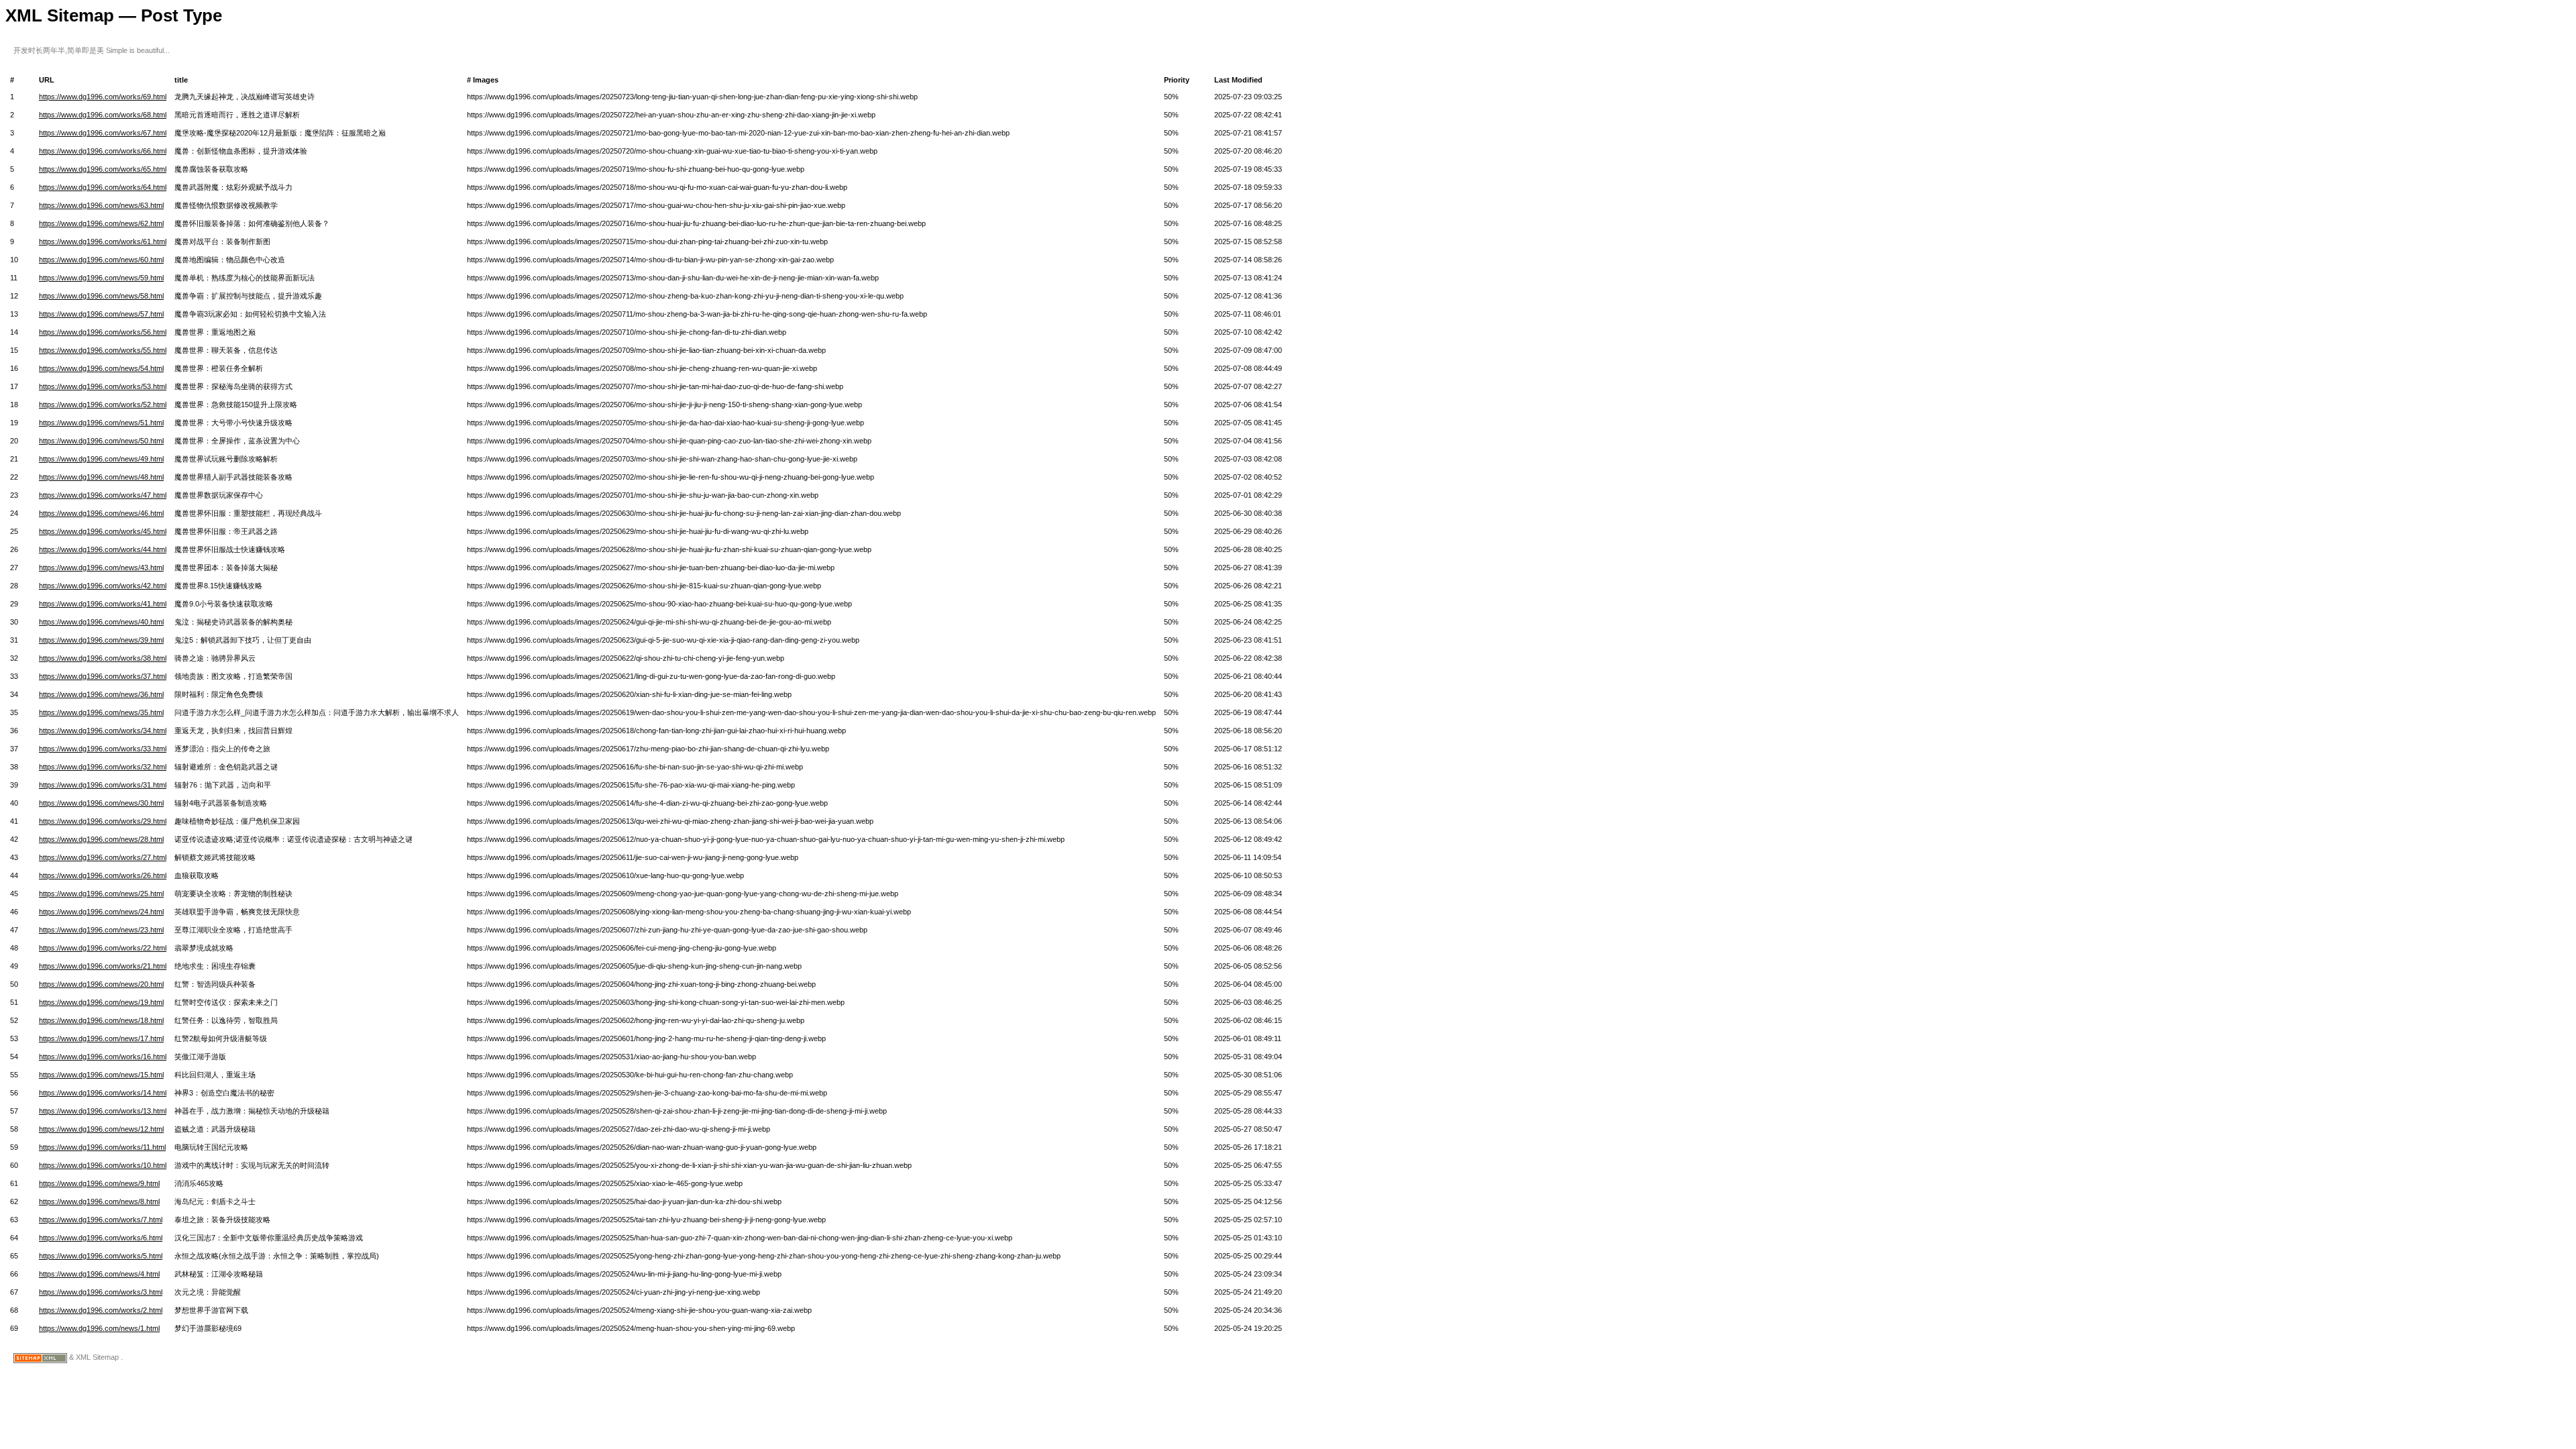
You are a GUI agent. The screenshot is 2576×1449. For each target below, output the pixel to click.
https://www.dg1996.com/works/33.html (103, 749)
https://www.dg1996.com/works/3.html (101, 1292)
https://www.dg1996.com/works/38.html (103, 658)
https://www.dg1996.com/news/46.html (101, 513)
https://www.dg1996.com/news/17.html (101, 1038)
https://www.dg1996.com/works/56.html (103, 332)
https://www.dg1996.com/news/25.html (101, 894)
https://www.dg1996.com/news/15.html (101, 1075)
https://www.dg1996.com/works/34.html (103, 731)
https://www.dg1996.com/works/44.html (103, 549)
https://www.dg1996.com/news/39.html (101, 640)
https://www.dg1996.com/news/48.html (101, 477)
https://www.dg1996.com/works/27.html (103, 857)
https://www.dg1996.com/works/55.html (103, 350)
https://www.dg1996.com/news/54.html (101, 368)
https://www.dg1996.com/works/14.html (103, 1093)
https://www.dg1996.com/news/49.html (101, 459)
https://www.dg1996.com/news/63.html (101, 205)
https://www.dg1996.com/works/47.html (103, 495)
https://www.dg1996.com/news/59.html (101, 278)
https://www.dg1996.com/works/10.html (103, 1165)
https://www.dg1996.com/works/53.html (103, 386)
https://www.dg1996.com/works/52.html (103, 405)
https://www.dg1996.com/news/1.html (99, 1328)
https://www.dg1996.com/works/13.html (103, 1111)
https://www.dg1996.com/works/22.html (103, 948)
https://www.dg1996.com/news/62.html (101, 223)
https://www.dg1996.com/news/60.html (101, 260)
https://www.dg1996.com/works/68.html (103, 115)
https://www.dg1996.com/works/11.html (102, 1147)
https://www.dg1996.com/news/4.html (99, 1274)
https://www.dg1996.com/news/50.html (101, 441)
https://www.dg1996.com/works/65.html (103, 169)
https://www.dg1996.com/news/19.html (101, 1002)
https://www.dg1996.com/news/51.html (101, 423)
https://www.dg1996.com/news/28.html (101, 839)
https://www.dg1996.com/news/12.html (101, 1129)
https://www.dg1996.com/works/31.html (103, 785)
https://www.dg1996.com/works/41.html (103, 604)
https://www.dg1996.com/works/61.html (103, 241)
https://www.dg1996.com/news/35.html (101, 712)
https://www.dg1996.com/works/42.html (103, 586)
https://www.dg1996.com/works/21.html (103, 966)
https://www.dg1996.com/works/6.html (101, 1238)
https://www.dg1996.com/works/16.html (103, 1057)
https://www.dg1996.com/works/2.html (101, 1310)
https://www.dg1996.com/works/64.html (103, 187)
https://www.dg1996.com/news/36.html (101, 694)
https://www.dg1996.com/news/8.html (99, 1201)
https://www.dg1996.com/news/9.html (99, 1183)
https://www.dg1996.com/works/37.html (103, 676)
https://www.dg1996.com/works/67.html (103, 133)
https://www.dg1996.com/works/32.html (103, 767)
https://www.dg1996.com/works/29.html (103, 821)
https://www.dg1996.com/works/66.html (103, 151)
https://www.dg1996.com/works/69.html (103, 97)
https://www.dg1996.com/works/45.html (103, 531)
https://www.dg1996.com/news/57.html (101, 314)
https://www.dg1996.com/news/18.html (101, 1020)
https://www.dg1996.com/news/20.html (101, 984)
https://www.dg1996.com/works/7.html (101, 1220)
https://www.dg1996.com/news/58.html (101, 296)
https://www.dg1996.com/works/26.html (103, 875)
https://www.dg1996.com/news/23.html (101, 930)
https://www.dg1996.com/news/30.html (101, 803)
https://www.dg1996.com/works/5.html (101, 1256)
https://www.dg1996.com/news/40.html (101, 622)
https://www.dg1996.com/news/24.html (101, 912)
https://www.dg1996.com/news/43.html (101, 568)
